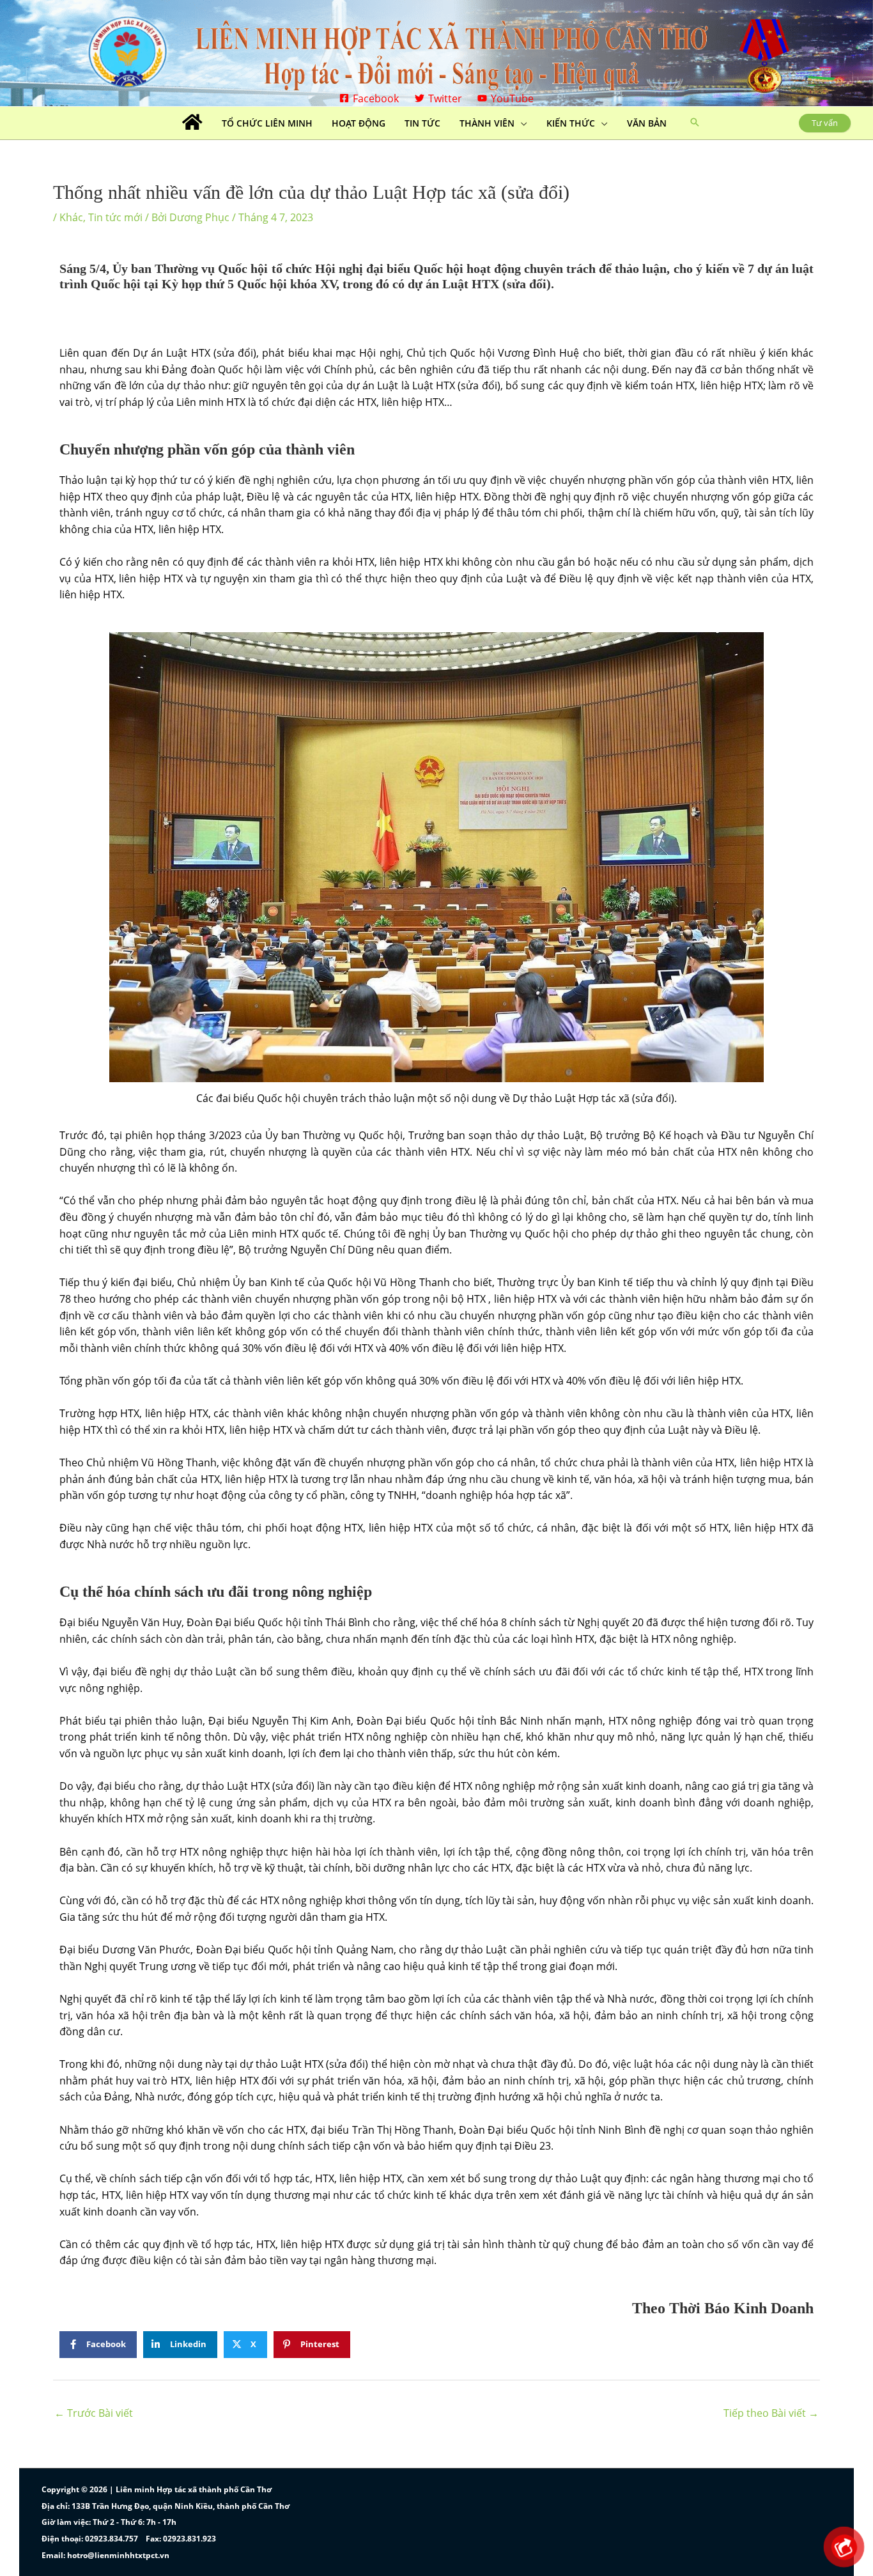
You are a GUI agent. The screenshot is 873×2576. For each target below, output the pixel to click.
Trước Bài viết (94, 2413)
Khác (71, 217)
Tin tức (422, 123)
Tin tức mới (115, 217)
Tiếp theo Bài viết (771, 2413)
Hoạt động (359, 123)
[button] (695, 123)
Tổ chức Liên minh (267, 123)
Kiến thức (571, 123)
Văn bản (647, 123)
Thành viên (487, 123)
